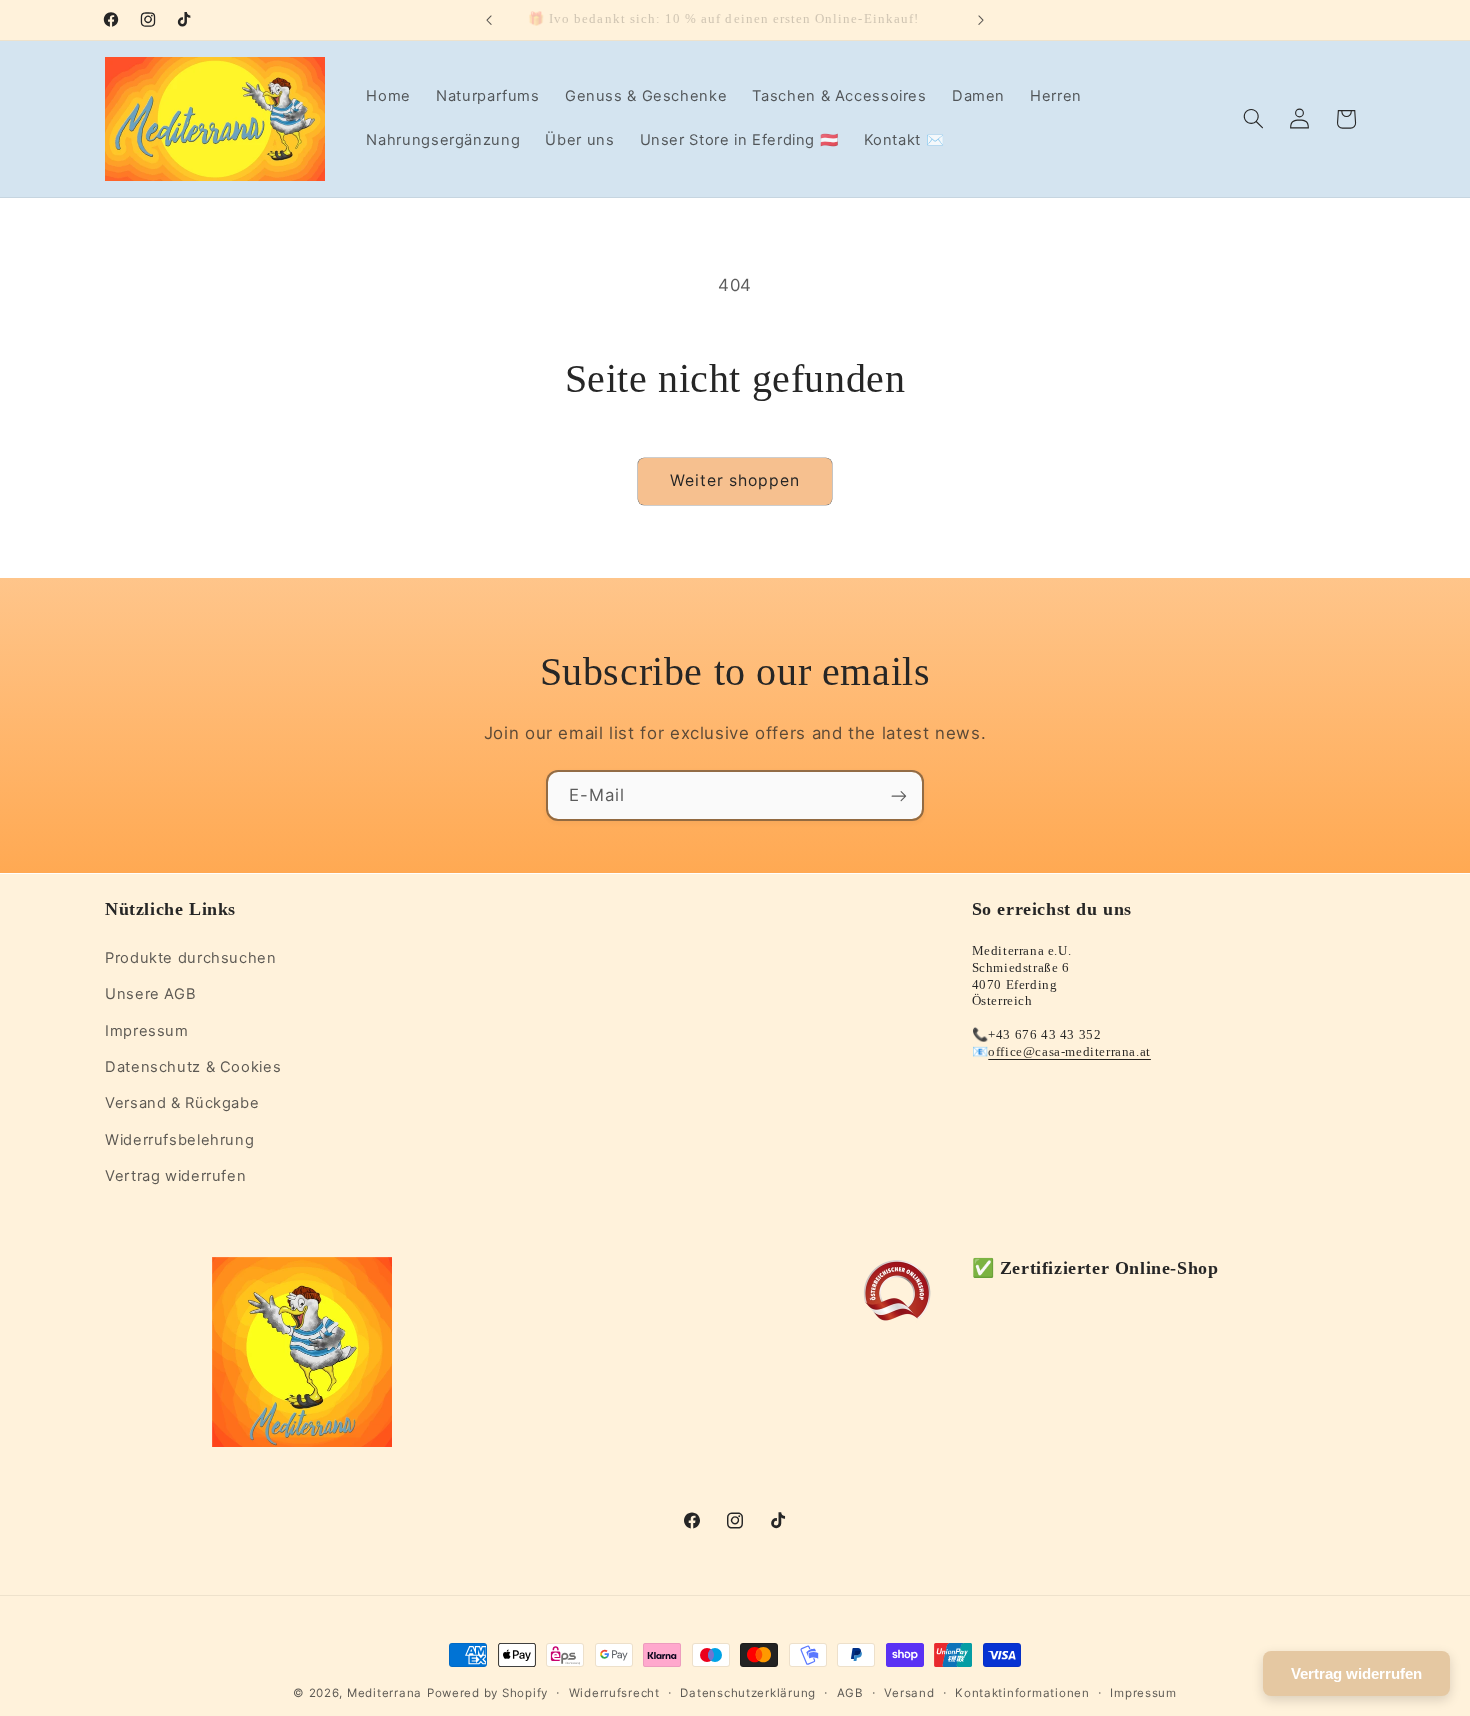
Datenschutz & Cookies (193, 1066)
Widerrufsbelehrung (179, 1139)
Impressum (147, 1030)
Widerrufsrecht (614, 1693)
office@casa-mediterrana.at (1069, 1050)
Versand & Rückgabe (182, 1103)
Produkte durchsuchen (191, 957)
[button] (1254, 119)
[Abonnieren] (899, 795)
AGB (850, 1693)
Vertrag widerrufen (175, 1175)
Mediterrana (384, 1693)
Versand (909, 1693)
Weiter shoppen (735, 480)
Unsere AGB (150, 993)
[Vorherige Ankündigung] (489, 20)
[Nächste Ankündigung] (981, 20)
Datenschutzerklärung (748, 1693)
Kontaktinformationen (1022, 1693)
